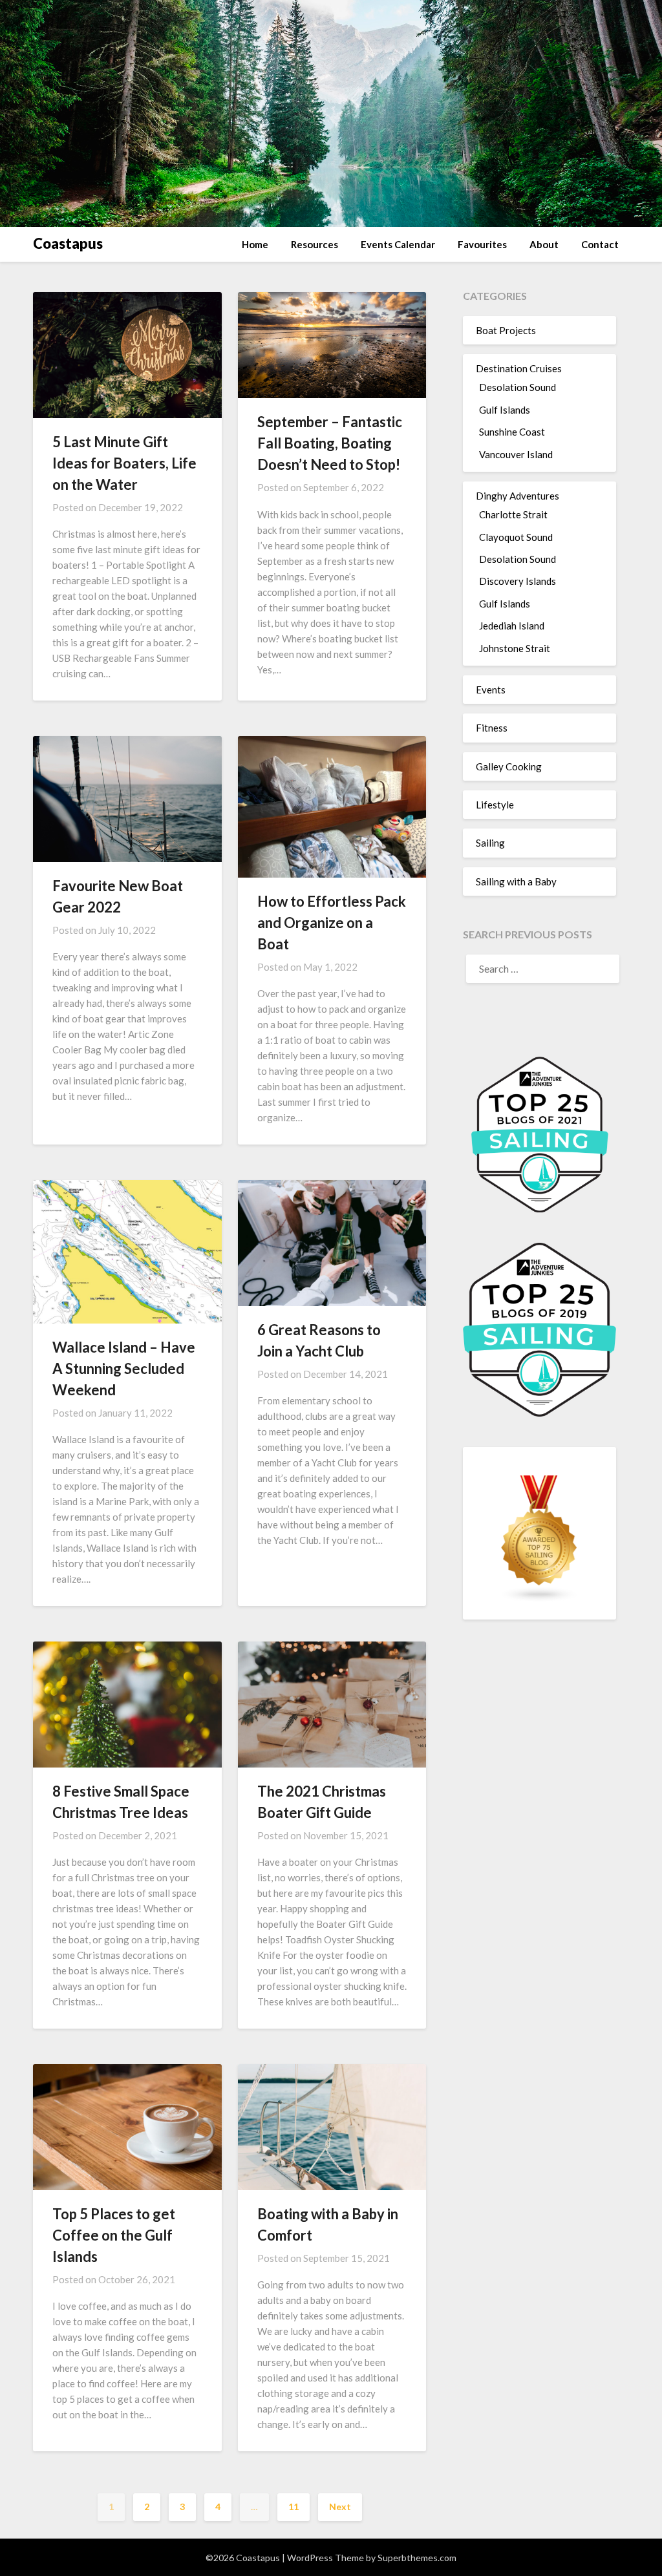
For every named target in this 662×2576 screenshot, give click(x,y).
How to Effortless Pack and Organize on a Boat (332, 923)
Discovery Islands (518, 581)
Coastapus (68, 243)
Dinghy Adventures (518, 496)
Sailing (490, 843)
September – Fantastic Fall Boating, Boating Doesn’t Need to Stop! (330, 443)
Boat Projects (506, 330)
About (544, 244)
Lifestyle (495, 805)
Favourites (482, 244)
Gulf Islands (505, 410)
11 (294, 2507)
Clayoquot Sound (516, 537)
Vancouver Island (516, 454)
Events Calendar (398, 244)
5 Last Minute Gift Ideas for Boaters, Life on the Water (124, 463)
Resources (315, 244)
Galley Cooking (509, 766)
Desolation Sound (518, 387)
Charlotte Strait (513, 514)
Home (255, 244)
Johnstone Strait (515, 648)
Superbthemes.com (417, 2558)
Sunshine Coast (512, 432)
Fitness (492, 728)
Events (491, 690)
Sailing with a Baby (516, 882)
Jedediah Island (512, 626)
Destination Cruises (519, 368)
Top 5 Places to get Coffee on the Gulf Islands (114, 2235)
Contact (600, 244)
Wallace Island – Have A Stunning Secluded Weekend (124, 1368)
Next (340, 2507)
